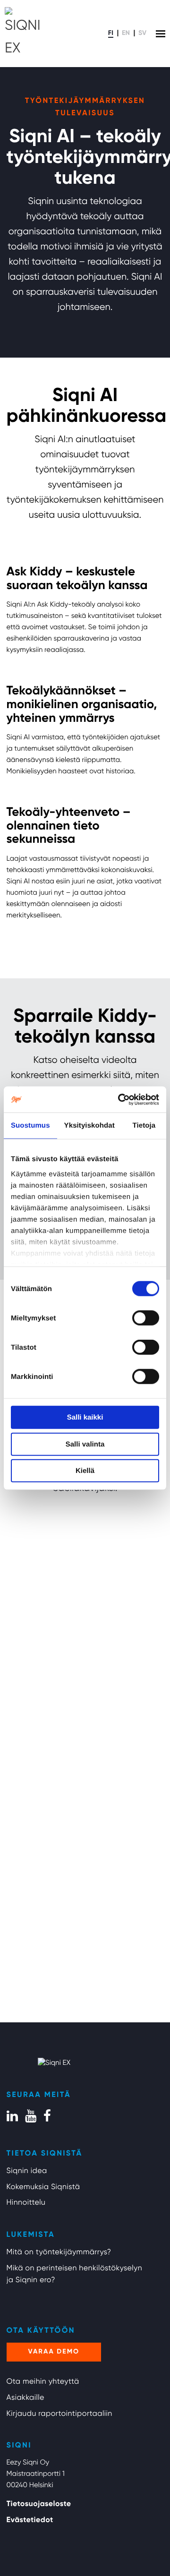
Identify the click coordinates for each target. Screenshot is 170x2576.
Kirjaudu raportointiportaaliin (59, 2414)
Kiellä (85, 1471)
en (126, 34)
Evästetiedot (30, 2520)
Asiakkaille (25, 2398)
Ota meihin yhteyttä (43, 2382)
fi (111, 34)
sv (142, 34)
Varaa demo (54, 2352)
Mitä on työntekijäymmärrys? (59, 2252)
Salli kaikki (85, 1417)
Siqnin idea (27, 2171)
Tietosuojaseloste (39, 2504)
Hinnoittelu (26, 2203)
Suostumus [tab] (30, 1125)
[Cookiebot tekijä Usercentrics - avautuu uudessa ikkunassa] (120, 1099)
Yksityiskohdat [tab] (89, 1125)
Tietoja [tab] (144, 1125)
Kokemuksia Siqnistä (43, 2187)
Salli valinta (85, 1444)
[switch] (146, 1318)
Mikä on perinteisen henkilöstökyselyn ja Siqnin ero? (75, 2275)
